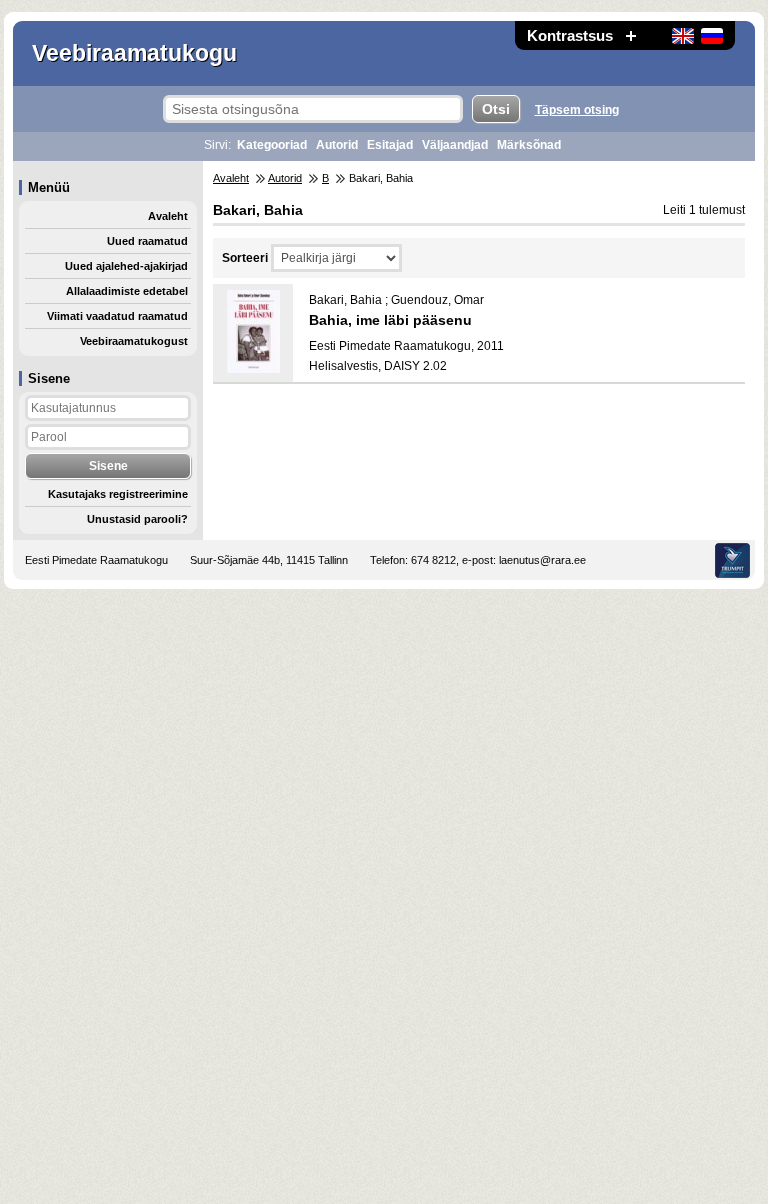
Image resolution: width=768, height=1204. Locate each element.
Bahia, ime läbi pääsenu (390, 320)
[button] (631, 35)
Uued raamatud (147, 241)
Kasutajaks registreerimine (118, 494)
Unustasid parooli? (137, 519)
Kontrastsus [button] (570, 35)
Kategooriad (272, 145)
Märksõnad (529, 145)
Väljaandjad (455, 145)
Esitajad (390, 145)
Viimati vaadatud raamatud (117, 316)
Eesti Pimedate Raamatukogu (96, 560)
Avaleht (168, 216)
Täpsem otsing (577, 110)
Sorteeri (245, 258)
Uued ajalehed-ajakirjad (126, 266)
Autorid (337, 145)
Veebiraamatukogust (134, 341)
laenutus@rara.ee (542, 560)
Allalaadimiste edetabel (127, 291)
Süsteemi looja (732, 560)
